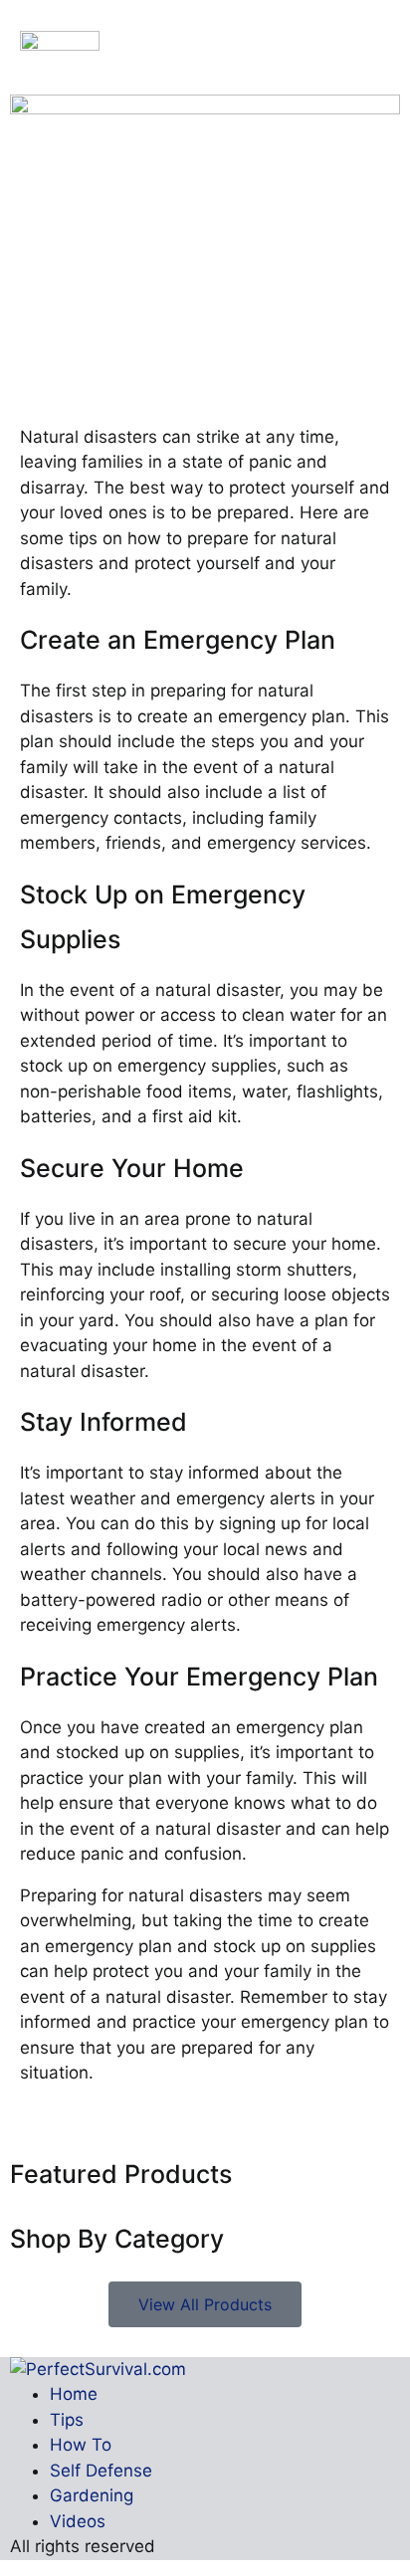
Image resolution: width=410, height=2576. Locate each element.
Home (74, 2394)
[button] (371, 42)
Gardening (92, 2495)
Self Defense (101, 2471)
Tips (67, 2420)
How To (81, 2445)
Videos (78, 2521)
